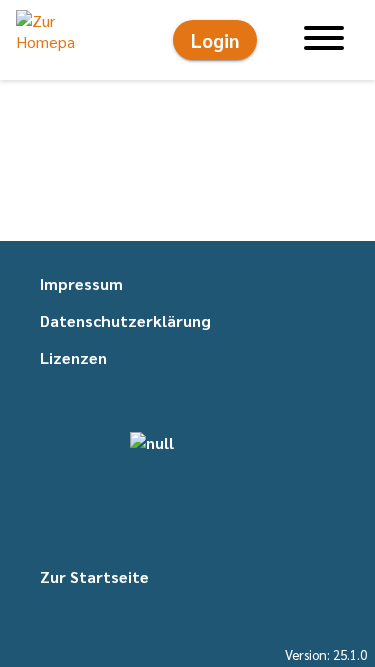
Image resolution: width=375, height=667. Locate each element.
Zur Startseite (94, 576)
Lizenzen (73, 357)
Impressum (81, 283)
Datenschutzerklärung (125, 320)
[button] (46, 40)
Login (215, 40)
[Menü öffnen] (324, 40)
